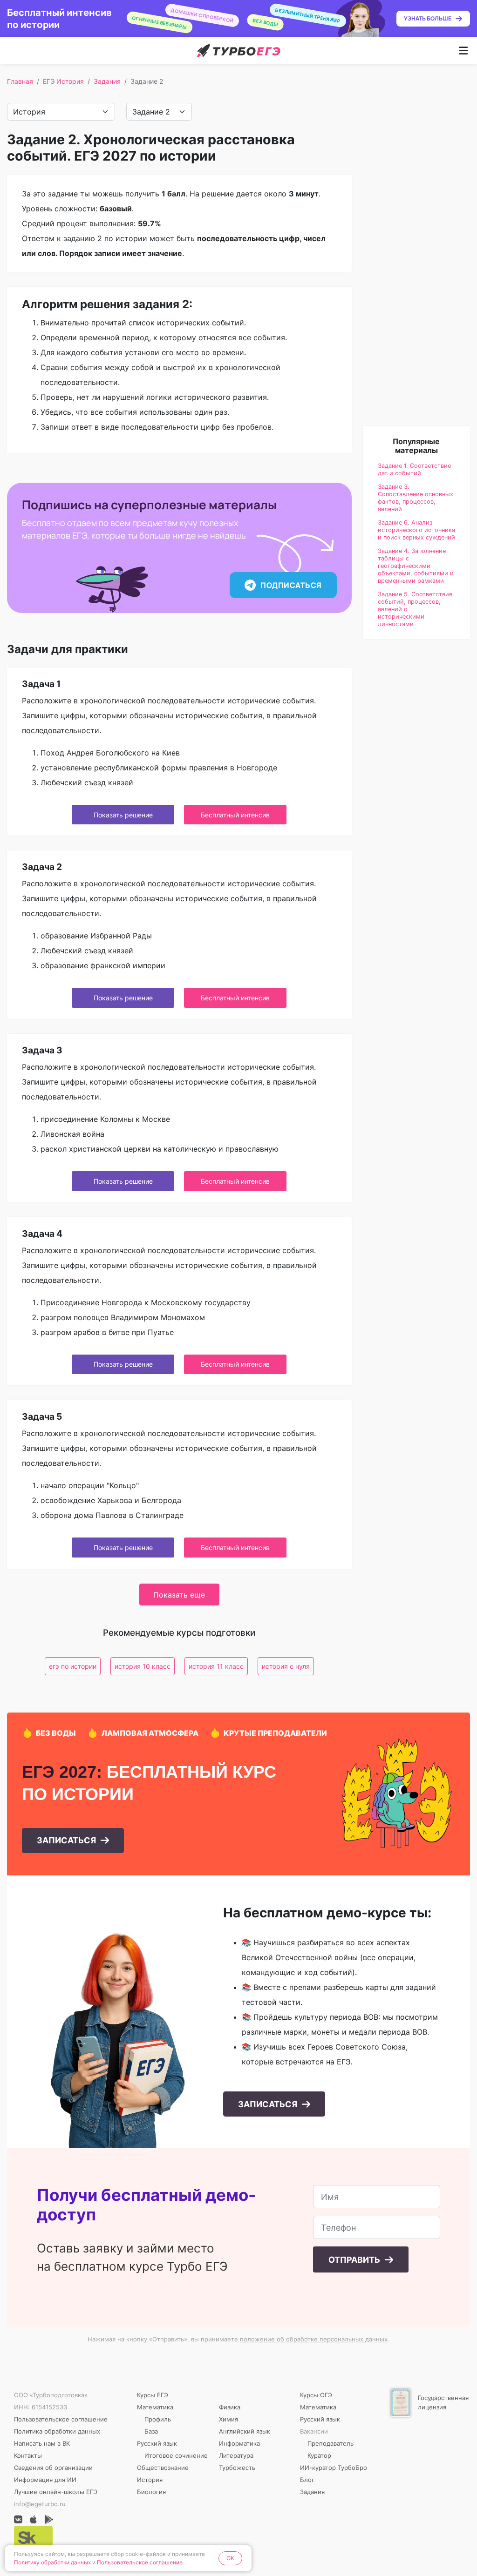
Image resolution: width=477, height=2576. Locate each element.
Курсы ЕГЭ (153, 2395)
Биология (151, 2492)
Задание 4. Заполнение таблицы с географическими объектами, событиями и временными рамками (416, 566)
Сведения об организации (53, 2468)
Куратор (319, 2455)
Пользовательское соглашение (61, 2419)
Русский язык (157, 2443)
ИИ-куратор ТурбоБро (334, 2468)
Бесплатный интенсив (235, 815)
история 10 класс (143, 1666)
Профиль (158, 2419)
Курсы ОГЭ (316, 2395)
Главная (20, 81)
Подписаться (291, 585)
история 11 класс (216, 1666)
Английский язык (245, 2431)
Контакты (28, 2455)
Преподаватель (330, 2443)
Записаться (67, 1840)
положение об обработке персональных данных (314, 2339)
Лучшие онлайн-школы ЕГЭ (56, 2492)
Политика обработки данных (57, 2431)
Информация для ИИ (45, 2480)
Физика (230, 2407)
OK (230, 2558)
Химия (228, 2419)
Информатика (239, 2443)
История (150, 2480)
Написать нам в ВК (42, 2443)
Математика (155, 2407)
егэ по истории (73, 1666)
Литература (236, 2455)
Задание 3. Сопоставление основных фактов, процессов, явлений (416, 498)
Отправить (355, 2260)
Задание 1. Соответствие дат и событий (414, 469)
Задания (107, 81)
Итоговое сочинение (176, 2455)
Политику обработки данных (52, 2562)
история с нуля (286, 1666)
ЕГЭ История (63, 81)
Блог (307, 2480)
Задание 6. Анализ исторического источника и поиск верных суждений (416, 530)
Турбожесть (237, 2468)
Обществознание (163, 2468)
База (151, 2431)
